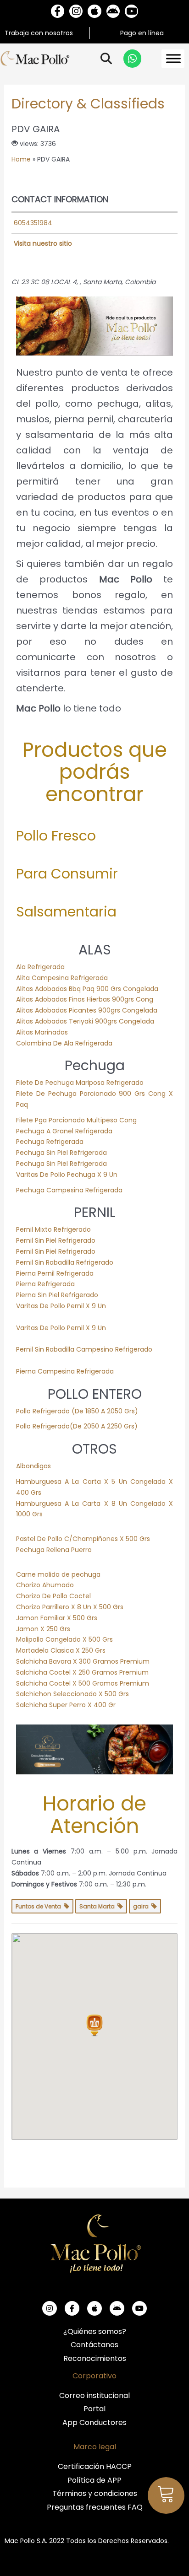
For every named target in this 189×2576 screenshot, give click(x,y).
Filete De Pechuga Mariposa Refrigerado (80, 1083)
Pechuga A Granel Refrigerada (64, 1131)
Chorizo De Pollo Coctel (53, 1596)
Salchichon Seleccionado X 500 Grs (72, 1694)
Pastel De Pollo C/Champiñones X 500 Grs (83, 1539)
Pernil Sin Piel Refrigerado (56, 1240)
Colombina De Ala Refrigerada (64, 1043)
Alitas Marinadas (42, 1032)
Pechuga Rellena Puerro (54, 1550)
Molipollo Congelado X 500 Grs (64, 1639)
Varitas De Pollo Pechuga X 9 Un (67, 1175)
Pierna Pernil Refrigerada (55, 1273)
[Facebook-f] (58, 11)
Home (21, 159)
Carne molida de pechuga (58, 1574)
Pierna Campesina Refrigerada (65, 1371)
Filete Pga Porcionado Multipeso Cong (76, 1120)
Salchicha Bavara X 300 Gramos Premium (83, 1661)
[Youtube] (131, 11)
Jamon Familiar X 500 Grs (57, 1618)
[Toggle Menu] (173, 59)
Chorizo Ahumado (45, 1585)
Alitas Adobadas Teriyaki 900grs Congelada (85, 1021)
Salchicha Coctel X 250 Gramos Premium (82, 1672)
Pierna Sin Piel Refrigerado (57, 1295)
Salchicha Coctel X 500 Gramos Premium (83, 1683)
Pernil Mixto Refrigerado (53, 1229)
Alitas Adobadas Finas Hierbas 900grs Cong (85, 999)
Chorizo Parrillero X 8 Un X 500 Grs (70, 1607)
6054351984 (33, 223)
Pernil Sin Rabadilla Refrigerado (65, 1262)
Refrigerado (51, 1411)
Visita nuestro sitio (43, 243)
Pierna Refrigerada (45, 1284)
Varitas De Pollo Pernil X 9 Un (61, 1306)
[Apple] (94, 11)
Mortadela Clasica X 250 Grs (61, 1650)
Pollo (24, 1411)
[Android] (113, 11)
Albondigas (33, 1466)
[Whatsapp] (133, 59)
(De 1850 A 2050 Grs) (104, 1411)
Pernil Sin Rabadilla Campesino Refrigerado (84, 1349)
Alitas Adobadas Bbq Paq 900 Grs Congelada (87, 989)
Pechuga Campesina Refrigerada (69, 1190)
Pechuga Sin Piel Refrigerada (61, 1153)
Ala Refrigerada (40, 967)
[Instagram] (76, 11)
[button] (94, 2026)
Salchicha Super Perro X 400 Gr (66, 1705)
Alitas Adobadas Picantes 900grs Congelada (87, 1010)
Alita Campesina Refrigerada (62, 978)
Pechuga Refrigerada (50, 1142)
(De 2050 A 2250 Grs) (105, 1426)
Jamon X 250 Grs (43, 1629)
